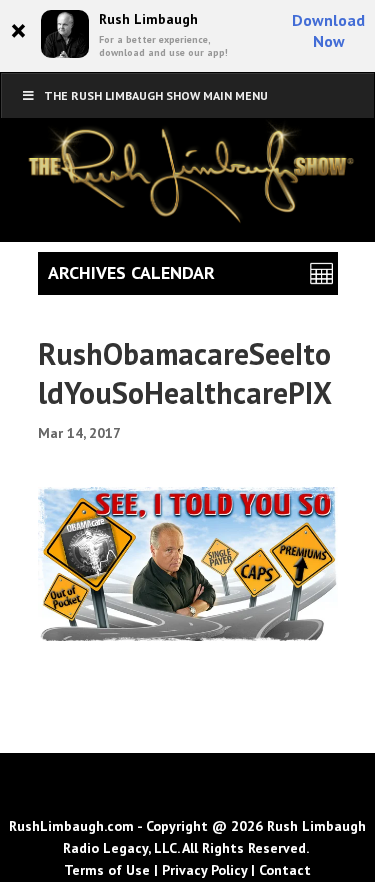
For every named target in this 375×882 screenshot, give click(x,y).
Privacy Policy (204, 870)
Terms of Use (107, 870)
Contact (285, 870)
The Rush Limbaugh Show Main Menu (156, 95)
